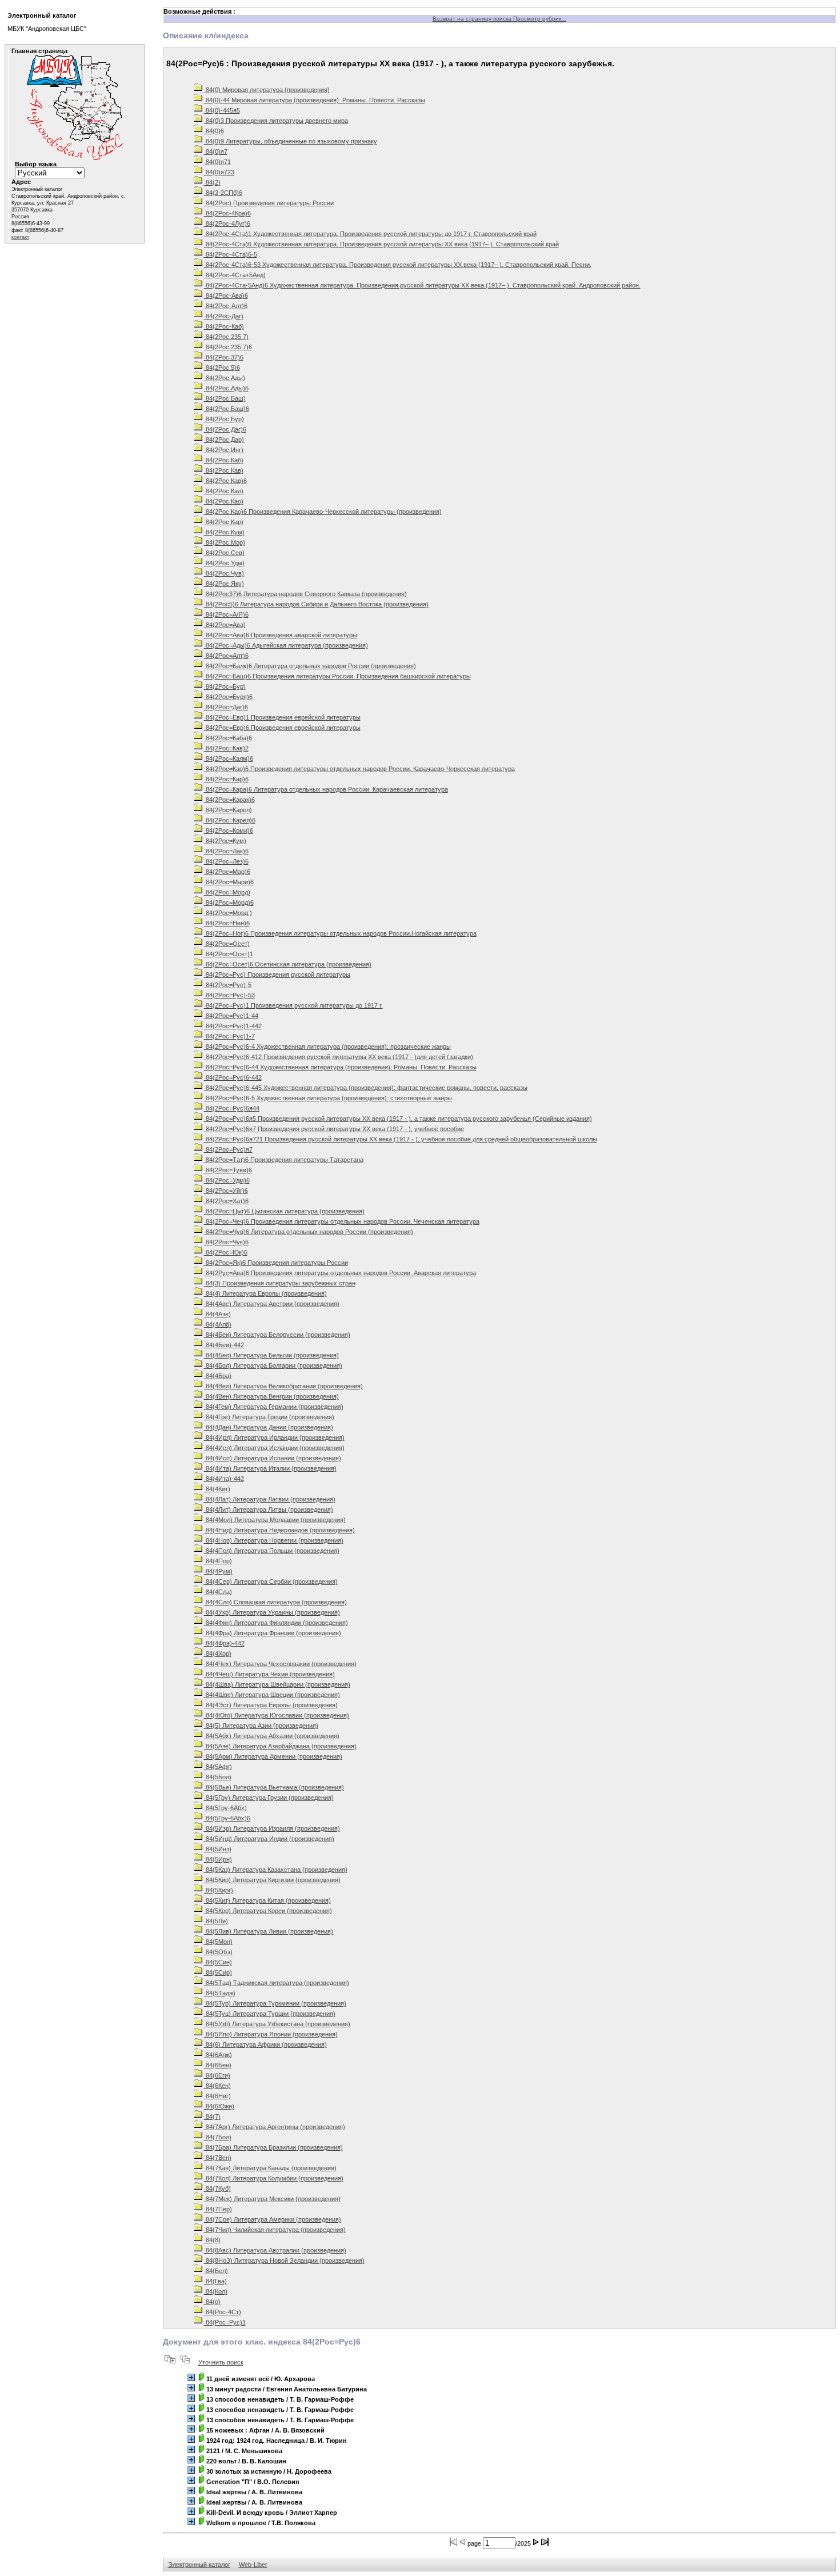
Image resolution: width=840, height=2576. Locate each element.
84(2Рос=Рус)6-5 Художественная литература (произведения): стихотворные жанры (328, 1098)
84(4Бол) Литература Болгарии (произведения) (273, 1365)
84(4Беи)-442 (224, 1345)
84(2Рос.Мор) (225, 542)
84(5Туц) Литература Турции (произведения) (270, 2014)
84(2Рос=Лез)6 (226, 861)
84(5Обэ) (218, 1952)
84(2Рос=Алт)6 (226, 656)
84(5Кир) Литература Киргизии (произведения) (272, 1880)
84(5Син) (218, 1962)
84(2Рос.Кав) (224, 470)
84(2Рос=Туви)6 (228, 1170)
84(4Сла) (218, 1592)
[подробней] (191, 2377)
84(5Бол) (218, 1777)
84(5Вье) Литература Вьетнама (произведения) (274, 1787)
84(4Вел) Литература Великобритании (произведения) (283, 1386)
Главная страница (39, 51)
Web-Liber (253, 2565)
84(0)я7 (216, 151)
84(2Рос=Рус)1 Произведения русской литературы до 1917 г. (293, 1005)
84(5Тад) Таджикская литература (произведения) (277, 1983)
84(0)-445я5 (222, 110)
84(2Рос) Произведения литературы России (269, 203)
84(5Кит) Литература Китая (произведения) (267, 1900)
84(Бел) (216, 2271)
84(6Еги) (217, 2075)
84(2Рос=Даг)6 (226, 707)
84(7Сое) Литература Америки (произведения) (273, 2219)
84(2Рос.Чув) (224, 573)
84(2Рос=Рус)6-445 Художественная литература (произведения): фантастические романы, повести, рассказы (366, 1088)
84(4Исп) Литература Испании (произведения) (273, 1458)
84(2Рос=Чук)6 (226, 1242)
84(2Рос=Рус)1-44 (231, 1016)
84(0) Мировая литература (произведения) (267, 90)
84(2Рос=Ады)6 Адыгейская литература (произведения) (286, 645)
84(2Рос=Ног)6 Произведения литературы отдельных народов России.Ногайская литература (340, 933)
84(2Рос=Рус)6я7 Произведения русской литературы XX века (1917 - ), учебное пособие (334, 1129)
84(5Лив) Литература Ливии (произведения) (269, 1931)
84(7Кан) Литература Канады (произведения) (270, 2168)
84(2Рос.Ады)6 (226, 388)
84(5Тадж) (220, 1993)
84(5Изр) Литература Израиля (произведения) (272, 1828)
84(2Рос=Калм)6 (229, 758)
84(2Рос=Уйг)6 (226, 1191)
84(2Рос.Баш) (225, 398)
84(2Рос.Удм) (224, 563)
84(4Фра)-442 (224, 1643)
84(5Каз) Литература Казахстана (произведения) (276, 1870)
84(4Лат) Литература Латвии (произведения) (270, 1499)
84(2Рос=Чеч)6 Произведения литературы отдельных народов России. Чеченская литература (342, 1221)
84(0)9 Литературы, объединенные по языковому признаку (291, 141)
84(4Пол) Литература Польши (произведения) (272, 1551)
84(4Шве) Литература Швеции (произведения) (272, 1695)
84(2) (212, 182)
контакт (20, 237)
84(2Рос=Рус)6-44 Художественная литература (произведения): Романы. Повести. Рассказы (340, 1067)
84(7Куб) (217, 2188)
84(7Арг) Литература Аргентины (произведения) (275, 2127)
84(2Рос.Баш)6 (227, 409)
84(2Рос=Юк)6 (226, 1252)
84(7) (212, 2116)
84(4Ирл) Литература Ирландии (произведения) (274, 1437)
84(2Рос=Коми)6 (229, 830)
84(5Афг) (218, 1767)
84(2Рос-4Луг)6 (227, 223)
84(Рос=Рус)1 (225, 2322)
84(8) (212, 2240)
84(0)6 (214, 131)
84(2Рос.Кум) (224, 532)
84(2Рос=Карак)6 (229, 800)
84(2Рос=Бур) (225, 686)
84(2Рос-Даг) (224, 316)
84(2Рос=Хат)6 (226, 1201)
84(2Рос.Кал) (224, 491)
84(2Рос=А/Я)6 (226, 614)
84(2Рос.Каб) (224, 460)
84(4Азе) (217, 1314)
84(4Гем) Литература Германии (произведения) (274, 1407)
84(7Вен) (218, 2158)
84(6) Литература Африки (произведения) (265, 2044)
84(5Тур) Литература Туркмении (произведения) (275, 2003)
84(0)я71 (217, 162)
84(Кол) (216, 2291)
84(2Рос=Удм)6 (227, 1180)
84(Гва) (215, 2281)
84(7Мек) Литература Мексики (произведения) (272, 2199)
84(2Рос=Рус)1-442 (233, 1026)
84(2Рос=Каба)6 (228, 738)
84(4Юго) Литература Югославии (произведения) (277, 1715)
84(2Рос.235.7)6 (228, 347)
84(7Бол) (218, 2137)
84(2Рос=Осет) (227, 944)
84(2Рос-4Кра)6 (227, 213)
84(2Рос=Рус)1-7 (229, 1036)
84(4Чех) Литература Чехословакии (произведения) (280, 1664)
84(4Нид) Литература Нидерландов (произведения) (279, 1530)
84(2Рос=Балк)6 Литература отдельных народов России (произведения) (310, 666)
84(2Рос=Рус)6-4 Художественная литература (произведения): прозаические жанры (327, 1047)
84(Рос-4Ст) (223, 2312)
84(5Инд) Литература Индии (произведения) (269, 1839)
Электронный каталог (199, 2565)
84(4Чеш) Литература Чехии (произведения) (269, 1674)
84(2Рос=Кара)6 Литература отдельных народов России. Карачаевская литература (326, 789)
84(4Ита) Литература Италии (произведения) (270, 1468)
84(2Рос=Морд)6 (229, 902)
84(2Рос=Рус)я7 (228, 1149)
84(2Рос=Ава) (225, 625)
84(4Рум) (218, 1571)
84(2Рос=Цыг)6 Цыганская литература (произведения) (284, 1211)
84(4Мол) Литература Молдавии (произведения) (275, 1520)
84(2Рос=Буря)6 (228, 697)
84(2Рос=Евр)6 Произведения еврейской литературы (282, 728)
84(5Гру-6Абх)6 (227, 1818)
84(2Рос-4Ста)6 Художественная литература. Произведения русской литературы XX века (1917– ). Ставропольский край (381, 244)
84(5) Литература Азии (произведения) (261, 1726)
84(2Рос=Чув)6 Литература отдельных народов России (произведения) (309, 1232)
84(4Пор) (218, 1561)
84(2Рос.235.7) (226, 337)
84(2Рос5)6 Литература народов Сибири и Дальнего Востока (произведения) (316, 604)
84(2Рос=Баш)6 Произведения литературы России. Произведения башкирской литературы (337, 676)
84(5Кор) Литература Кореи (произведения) (268, 1911)
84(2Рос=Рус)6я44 (232, 1108)
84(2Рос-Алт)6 (226, 306)
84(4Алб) (218, 1324)
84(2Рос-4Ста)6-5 (231, 254)
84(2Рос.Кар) (224, 522)
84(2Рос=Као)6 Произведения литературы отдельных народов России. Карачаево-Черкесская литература (359, 769)
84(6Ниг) (217, 2096)
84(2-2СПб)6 (223, 193)
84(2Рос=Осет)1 (229, 954)
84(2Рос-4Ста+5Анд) (235, 275)
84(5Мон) (218, 1942)
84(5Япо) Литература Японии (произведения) (271, 2034)
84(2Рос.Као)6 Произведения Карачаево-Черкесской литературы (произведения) (323, 512)
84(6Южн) (219, 2106)
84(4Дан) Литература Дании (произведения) (269, 1427)
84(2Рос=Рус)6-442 (233, 1077)
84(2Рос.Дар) (224, 440)
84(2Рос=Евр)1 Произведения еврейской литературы (282, 717)
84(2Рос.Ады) (225, 378)
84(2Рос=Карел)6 (230, 820)
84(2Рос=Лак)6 (226, 851)
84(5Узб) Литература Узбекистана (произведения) (277, 2024)
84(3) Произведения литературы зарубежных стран (280, 1283)
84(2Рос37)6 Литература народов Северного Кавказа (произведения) (305, 594)
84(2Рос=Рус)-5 (228, 985)
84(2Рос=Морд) (227, 892)
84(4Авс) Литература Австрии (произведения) (272, 1304)
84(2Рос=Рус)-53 (229, 995)
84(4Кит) (217, 1489)
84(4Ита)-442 (224, 1479)
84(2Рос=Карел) (228, 810)
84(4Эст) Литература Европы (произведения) (271, 1705)
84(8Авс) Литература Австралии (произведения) (275, 2250)
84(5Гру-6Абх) (225, 1808)
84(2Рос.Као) (224, 501)
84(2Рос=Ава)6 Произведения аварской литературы (281, 635)
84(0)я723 (219, 172)
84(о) (212, 2302)
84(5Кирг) (219, 1890)
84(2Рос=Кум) (225, 841)
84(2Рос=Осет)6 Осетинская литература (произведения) (288, 964)
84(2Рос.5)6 (222, 368)
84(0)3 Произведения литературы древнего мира (276, 121)
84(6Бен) (218, 2065)
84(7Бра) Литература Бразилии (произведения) (273, 2147)
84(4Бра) (218, 1376)
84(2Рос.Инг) (224, 450)
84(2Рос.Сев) (224, 553)
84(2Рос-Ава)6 (226, 295)
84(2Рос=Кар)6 (226, 779)
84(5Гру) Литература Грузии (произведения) (269, 1798)
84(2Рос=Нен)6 (227, 923)
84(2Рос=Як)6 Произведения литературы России (276, 1263)
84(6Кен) (217, 2086)
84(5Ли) (216, 1921)
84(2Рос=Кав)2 (226, 748)
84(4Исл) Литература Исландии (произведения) (274, 1448)
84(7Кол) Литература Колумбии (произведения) (274, 2178)
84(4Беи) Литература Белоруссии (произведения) (277, 1335)
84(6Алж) (218, 2055)
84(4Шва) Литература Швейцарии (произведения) (277, 1684)
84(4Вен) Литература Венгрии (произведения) (271, 1396)
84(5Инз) (218, 1849)
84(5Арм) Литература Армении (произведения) (273, 1756)
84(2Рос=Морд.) (228, 913)
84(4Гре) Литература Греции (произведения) (269, 1417)
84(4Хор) (218, 1654)
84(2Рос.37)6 (224, 357)
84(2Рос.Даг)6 (225, 429)
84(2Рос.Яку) (224, 584)
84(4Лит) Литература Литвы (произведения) (269, 1509)
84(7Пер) (218, 2209)
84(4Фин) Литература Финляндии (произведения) (276, 1623)
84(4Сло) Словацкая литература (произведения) (275, 1602)
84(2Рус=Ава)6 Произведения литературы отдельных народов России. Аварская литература (340, 1273)
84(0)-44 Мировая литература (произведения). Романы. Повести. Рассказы (315, 100)
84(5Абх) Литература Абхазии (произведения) (272, 1736)
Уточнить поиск (221, 2362)
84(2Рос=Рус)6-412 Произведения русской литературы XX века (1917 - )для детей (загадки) (339, 1057)
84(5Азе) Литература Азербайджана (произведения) (280, 1746)
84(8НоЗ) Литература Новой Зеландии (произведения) (284, 2261)
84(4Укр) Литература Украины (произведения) (272, 1612)
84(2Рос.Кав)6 (225, 481)
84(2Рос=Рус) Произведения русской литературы (277, 975)
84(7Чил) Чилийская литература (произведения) (275, 2230)
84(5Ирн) (218, 1859)
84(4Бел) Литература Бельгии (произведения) (271, 1355)
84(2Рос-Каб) (224, 326)
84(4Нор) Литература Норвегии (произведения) (274, 1540)
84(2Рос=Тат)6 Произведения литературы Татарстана (284, 1160)
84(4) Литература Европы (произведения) (265, 1293)
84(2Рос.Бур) (224, 419)
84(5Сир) (218, 1972)
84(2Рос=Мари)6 (229, 882)
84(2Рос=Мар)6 (227, 872)
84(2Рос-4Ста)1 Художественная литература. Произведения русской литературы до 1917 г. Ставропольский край (370, 234)
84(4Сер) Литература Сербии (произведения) (271, 1581)
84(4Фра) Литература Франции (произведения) (273, 1633)
